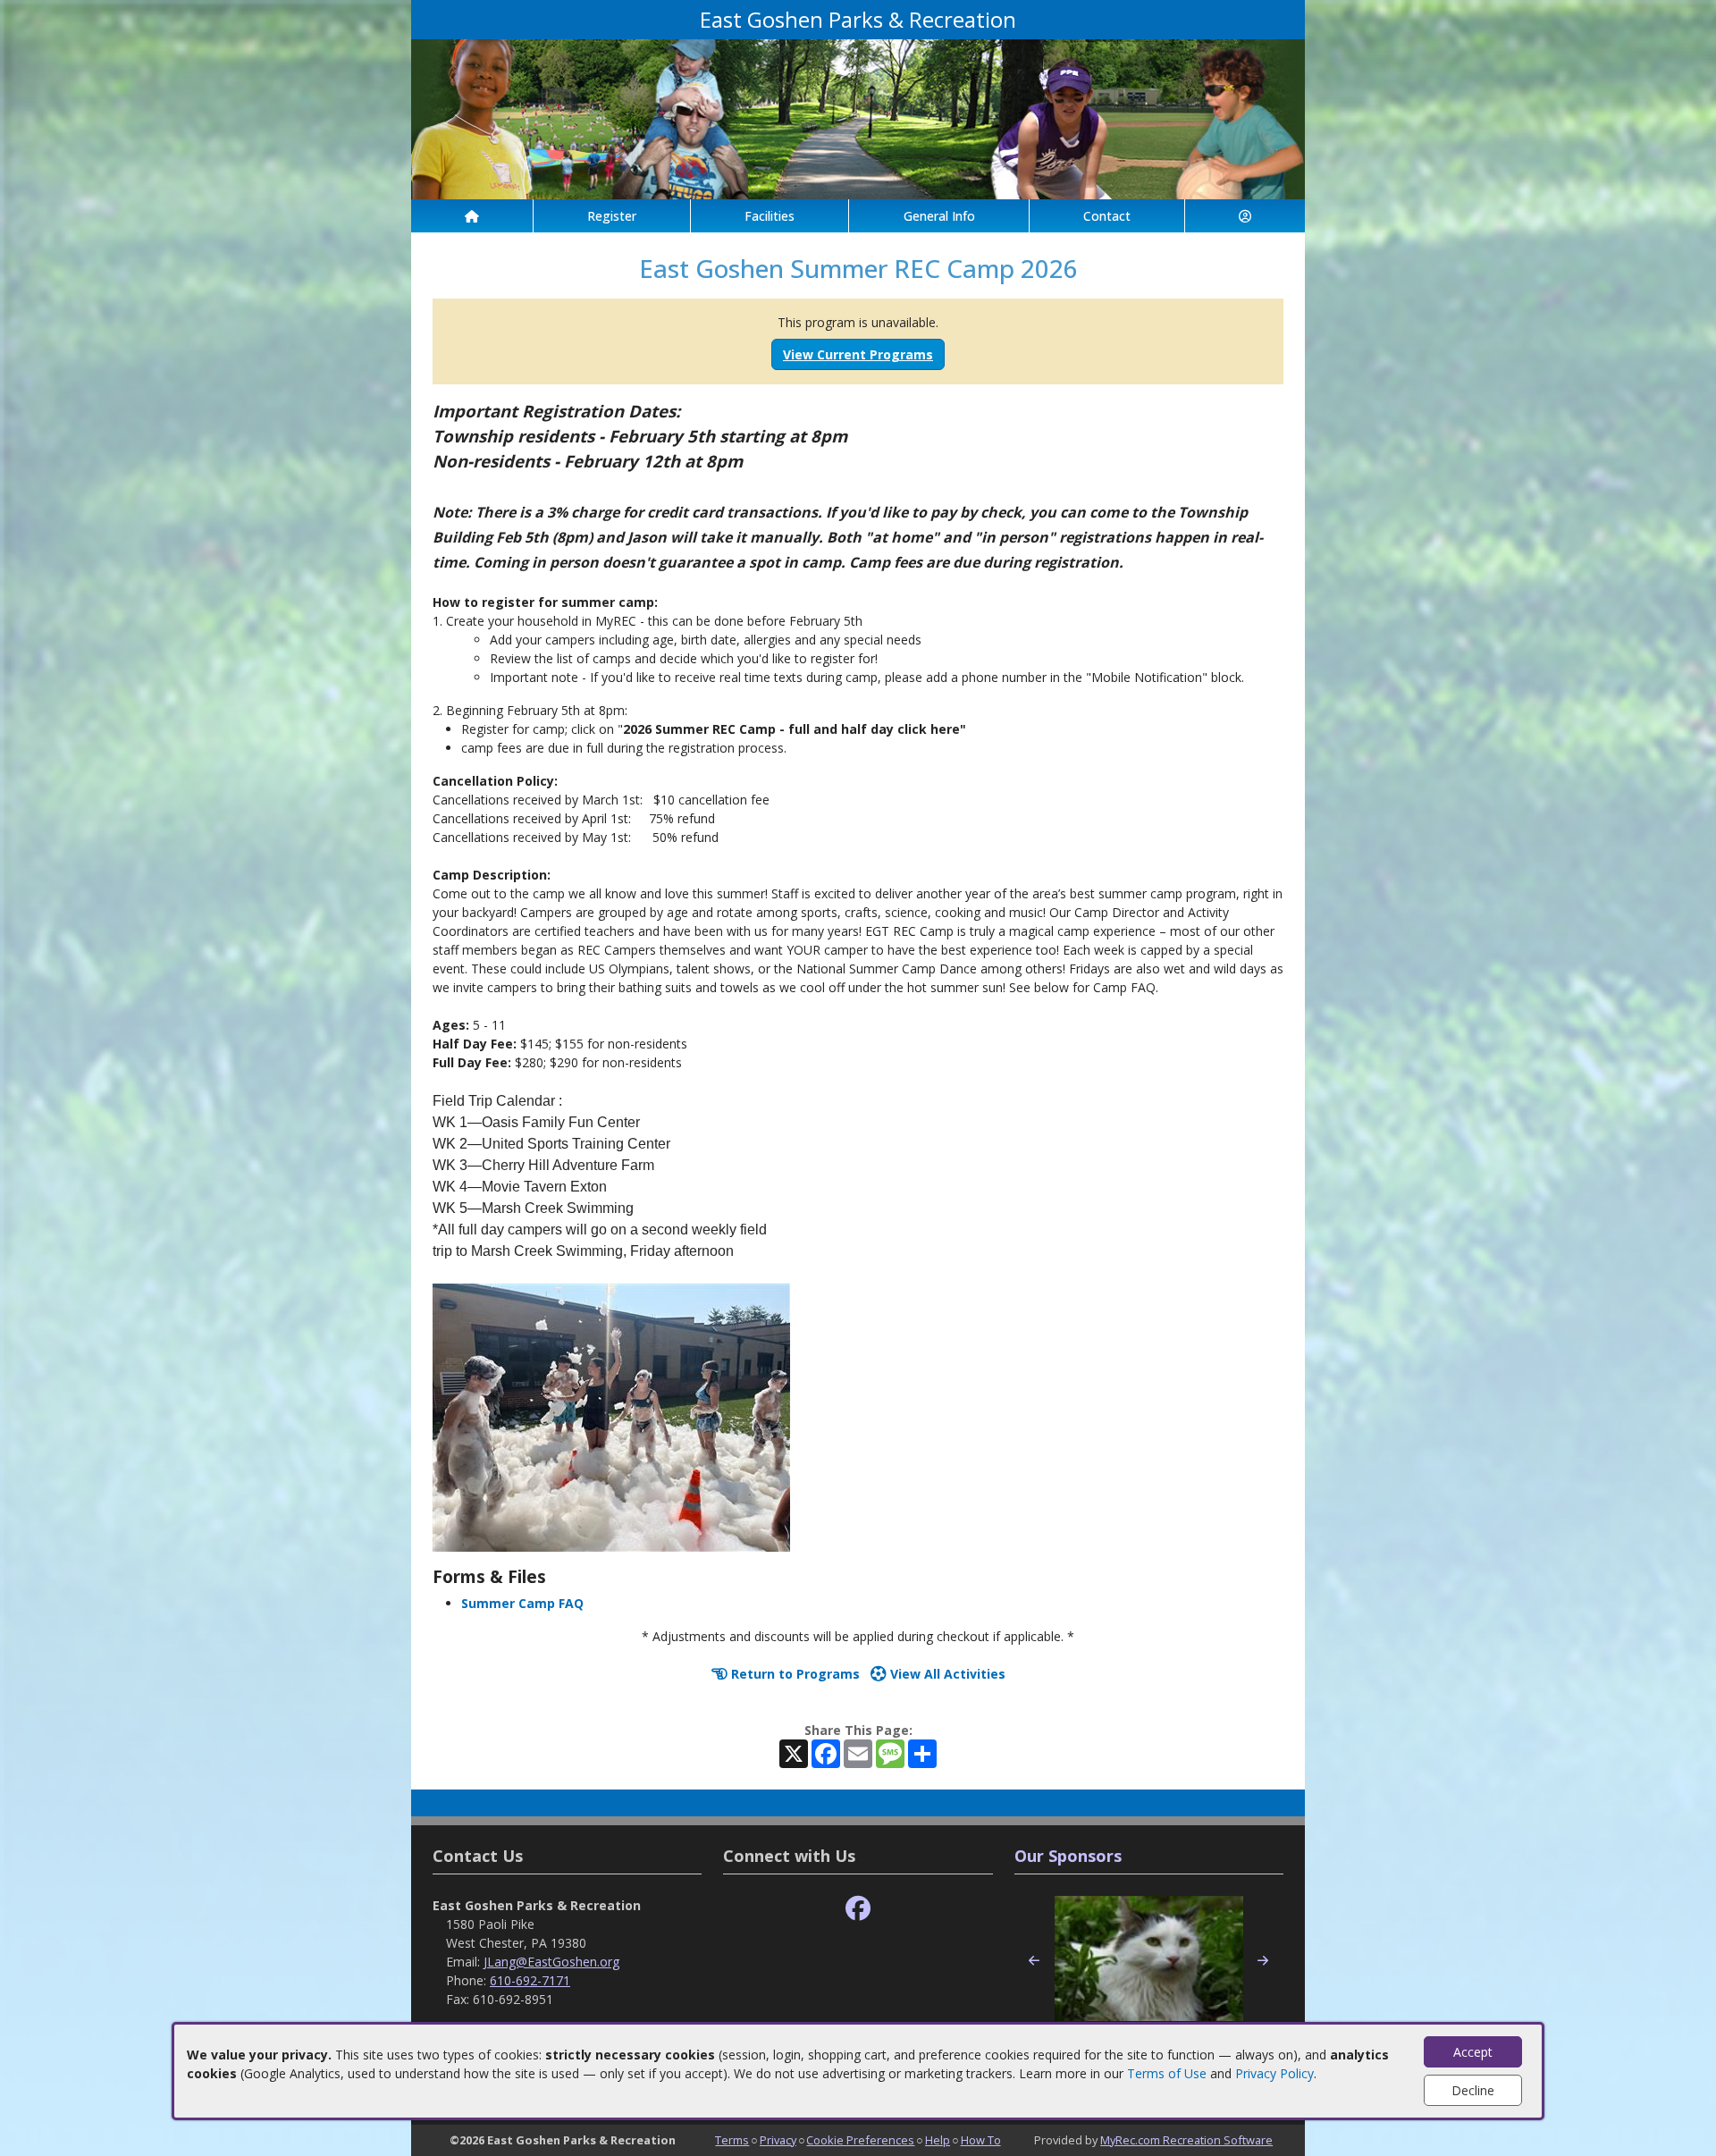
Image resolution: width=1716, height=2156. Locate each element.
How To (981, 2140)
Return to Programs (794, 1674)
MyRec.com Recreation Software (1186, 2140)
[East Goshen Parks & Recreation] (858, 118)
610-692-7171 (530, 1980)
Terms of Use (1167, 2073)
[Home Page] (472, 216)
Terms (732, 2140)
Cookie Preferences (860, 2140)
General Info (939, 216)
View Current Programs (858, 354)
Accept (1473, 2052)
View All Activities (946, 1674)
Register (612, 216)
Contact (1107, 216)
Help (938, 2140)
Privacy (778, 2140)
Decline (1473, 2090)
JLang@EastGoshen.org (551, 1962)
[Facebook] (858, 1909)
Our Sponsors (1068, 1856)
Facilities (770, 216)
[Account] (1245, 216)
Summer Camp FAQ (522, 1603)
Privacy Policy (1274, 2073)
